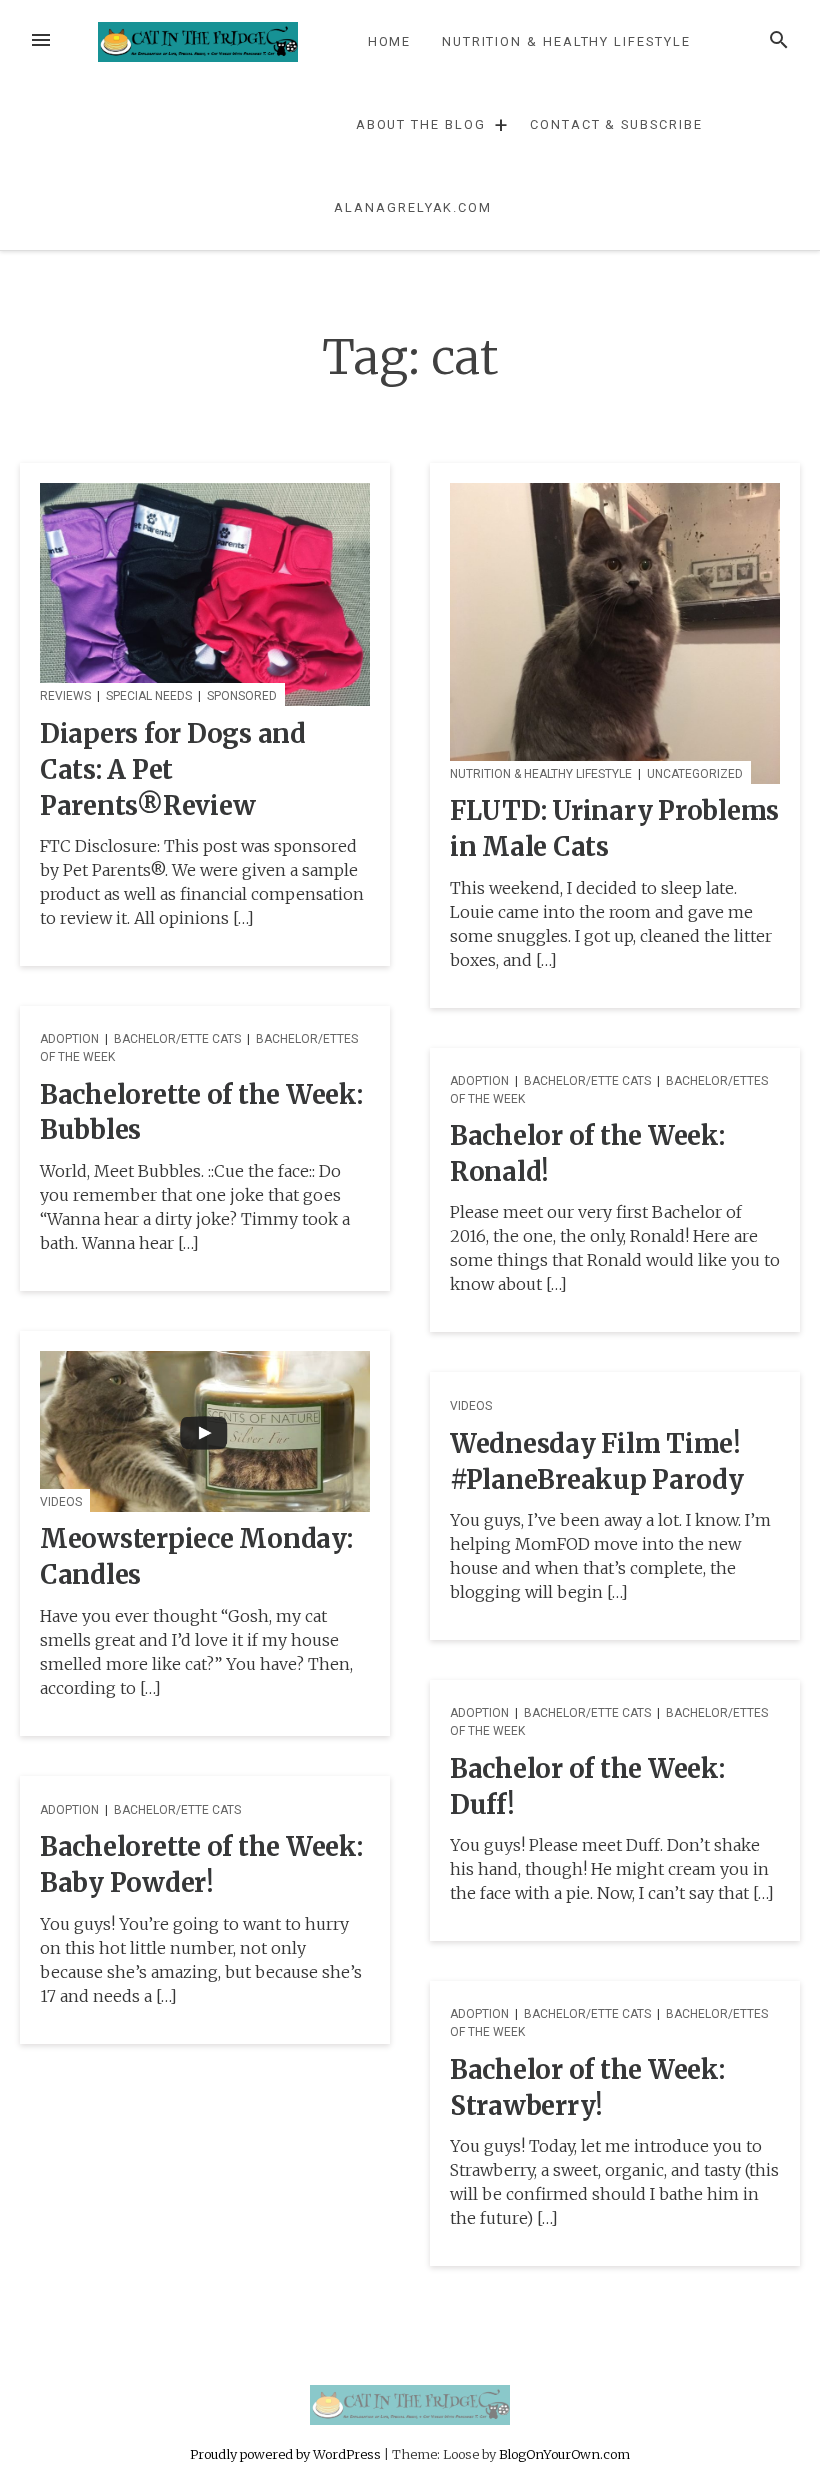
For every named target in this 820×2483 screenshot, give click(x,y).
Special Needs (149, 696)
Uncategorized (695, 774)
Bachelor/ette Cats (177, 1039)
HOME (390, 41)
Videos (61, 1502)
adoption (69, 1039)
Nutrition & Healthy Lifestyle (541, 774)
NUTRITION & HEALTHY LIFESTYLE (566, 41)
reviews (65, 696)
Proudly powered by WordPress (287, 2454)
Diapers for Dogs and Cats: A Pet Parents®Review (173, 770)
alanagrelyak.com (413, 207)
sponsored (242, 696)
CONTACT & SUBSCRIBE (616, 124)
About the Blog (421, 124)
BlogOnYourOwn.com (564, 2454)
